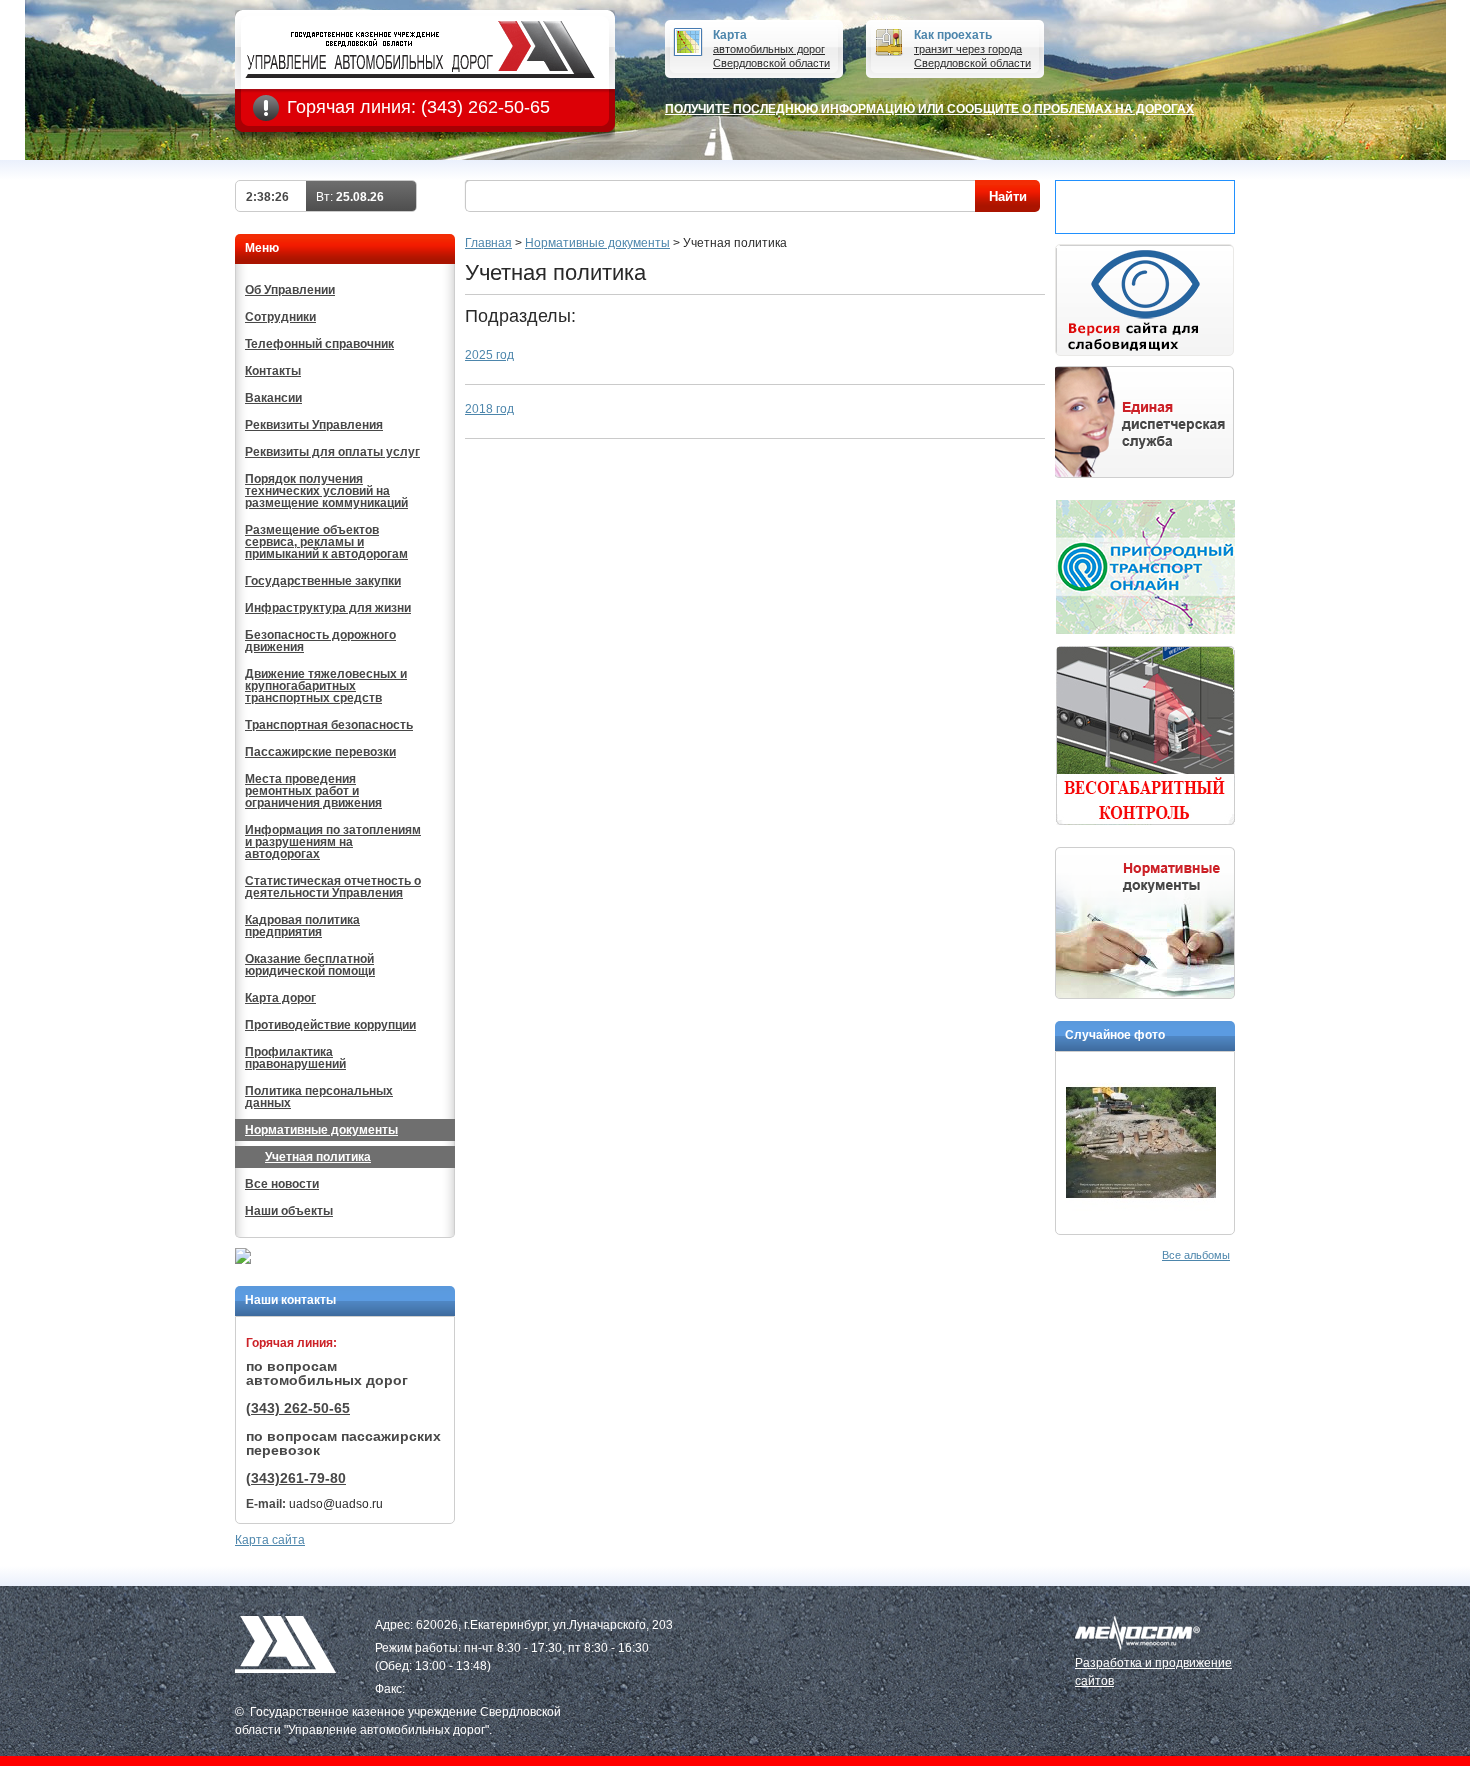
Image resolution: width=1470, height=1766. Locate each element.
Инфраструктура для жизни (328, 608)
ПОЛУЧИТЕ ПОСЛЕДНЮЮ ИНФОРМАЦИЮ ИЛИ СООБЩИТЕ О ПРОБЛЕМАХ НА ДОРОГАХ (929, 109)
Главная (488, 243)
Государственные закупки (323, 581)
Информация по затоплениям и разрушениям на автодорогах (333, 842)
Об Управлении (290, 290)
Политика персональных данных (319, 1097)
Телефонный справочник (319, 344)
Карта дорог (280, 998)
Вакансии (273, 398)
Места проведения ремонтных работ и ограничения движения (313, 791)
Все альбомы (1196, 1255)
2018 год (489, 409)
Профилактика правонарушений (295, 1058)
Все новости (282, 1184)
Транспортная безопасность (329, 725)
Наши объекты (289, 1211)
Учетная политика (318, 1157)
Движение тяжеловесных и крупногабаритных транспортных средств (326, 686)
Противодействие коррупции (330, 1025)
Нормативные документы (321, 1130)
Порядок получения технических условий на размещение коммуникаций (326, 491)
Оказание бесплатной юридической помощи (310, 965)
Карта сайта (270, 1540)
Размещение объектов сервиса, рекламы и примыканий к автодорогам (326, 542)
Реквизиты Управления (314, 425)
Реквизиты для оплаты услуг (332, 452)
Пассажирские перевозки (320, 752)
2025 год (489, 355)
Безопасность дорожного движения (320, 641)
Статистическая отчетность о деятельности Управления (333, 887)
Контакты (273, 371)
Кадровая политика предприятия (302, 926)
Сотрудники (280, 317)
